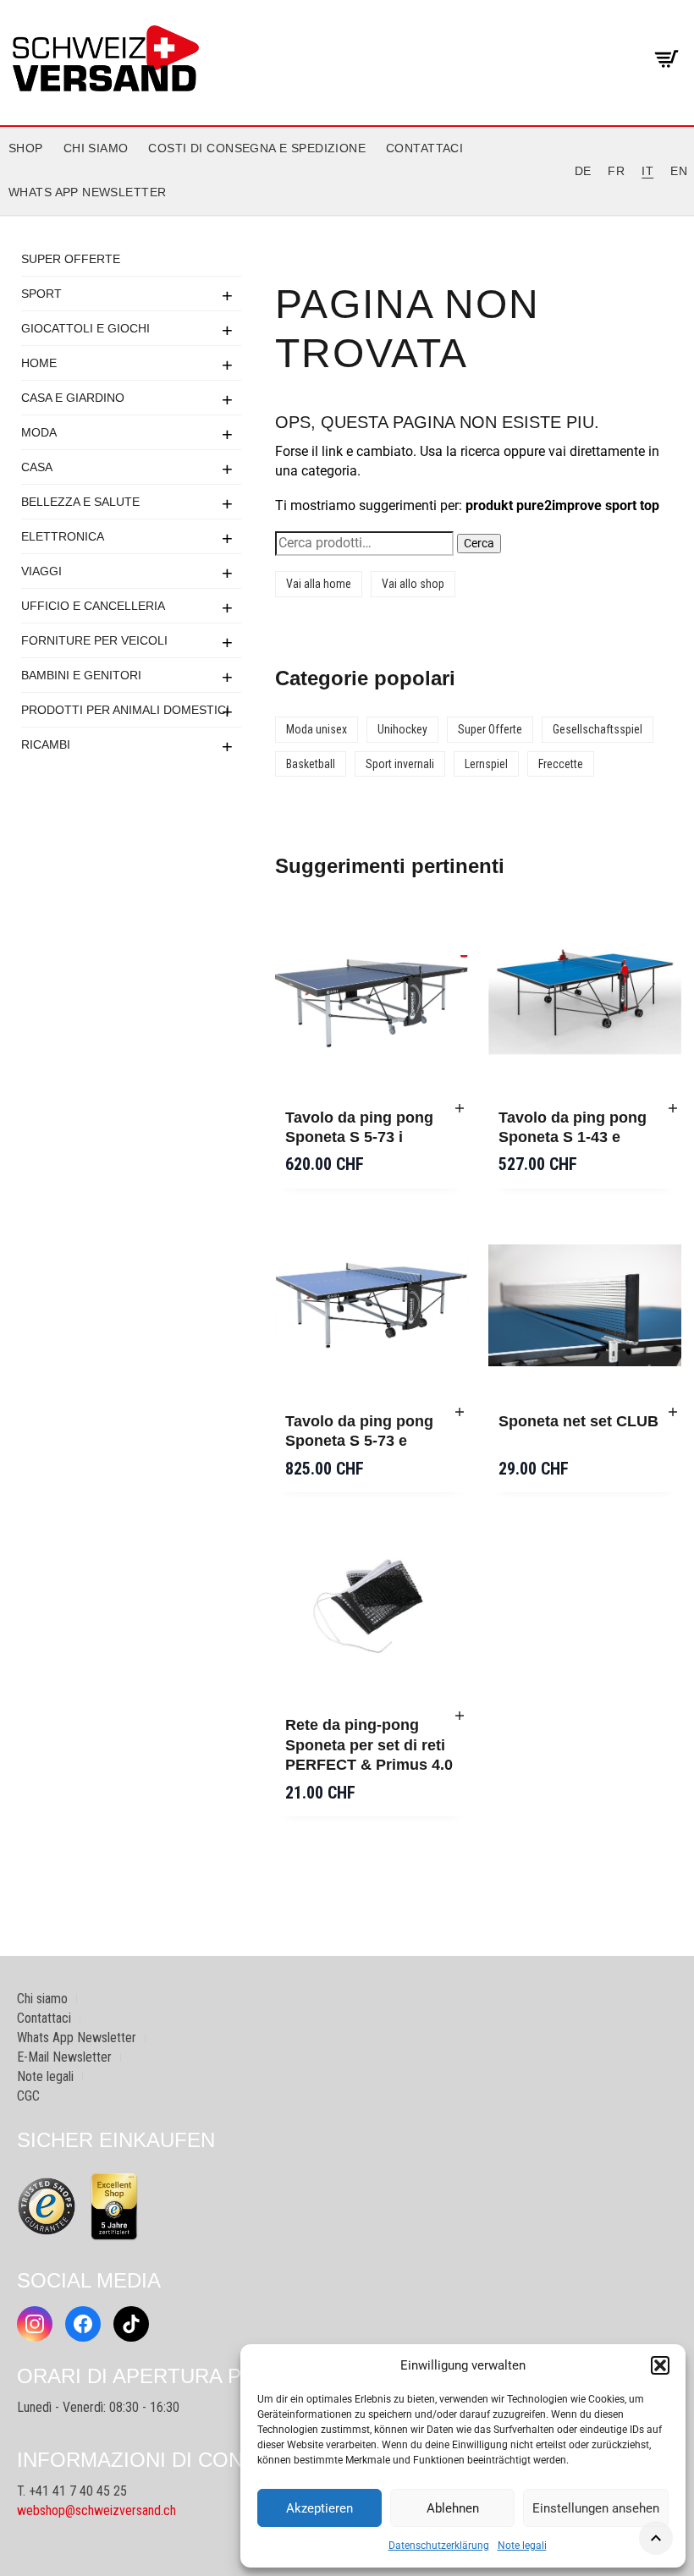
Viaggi (41, 571)
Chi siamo (96, 148)
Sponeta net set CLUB (578, 1421)
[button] (660, 2365)
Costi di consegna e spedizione (257, 148)
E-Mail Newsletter (64, 2057)
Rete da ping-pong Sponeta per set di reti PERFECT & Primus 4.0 (369, 1745)
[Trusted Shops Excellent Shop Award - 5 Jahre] (114, 2206)
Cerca (479, 543)
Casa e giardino (73, 398)
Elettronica (63, 536)
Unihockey (402, 729)
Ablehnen (453, 2508)
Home (39, 363)
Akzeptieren (319, 2508)
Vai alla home (319, 584)
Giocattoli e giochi (85, 328)
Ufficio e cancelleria (93, 606)
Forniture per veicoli (94, 640)
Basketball (311, 764)
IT (647, 171)
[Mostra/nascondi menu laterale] (347, 216)
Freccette (561, 764)
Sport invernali (400, 764)
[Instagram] (35, 2324)
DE (583, 171)
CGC (28, 2096)
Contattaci (424, 148)
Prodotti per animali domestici (125, 710)
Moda (39, 432)
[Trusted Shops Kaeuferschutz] (47, 2205)
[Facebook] (83, 2324)
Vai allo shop (413, 584)
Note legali (522, 2546)
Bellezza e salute (80, 502)
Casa (37, 467)
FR (616, 171)
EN (679, 171)
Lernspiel (486, 764)
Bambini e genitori (81, 675)
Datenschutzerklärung (439, 2546)
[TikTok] (131, 2324)
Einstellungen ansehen (596, 2508)
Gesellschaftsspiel (598, 729)
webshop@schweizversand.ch (96, 2510)
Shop (26, 148)
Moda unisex (317, 729)
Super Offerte (71, 259)
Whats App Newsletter (87, 192)
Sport (41, 294)
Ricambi (46, 744)
